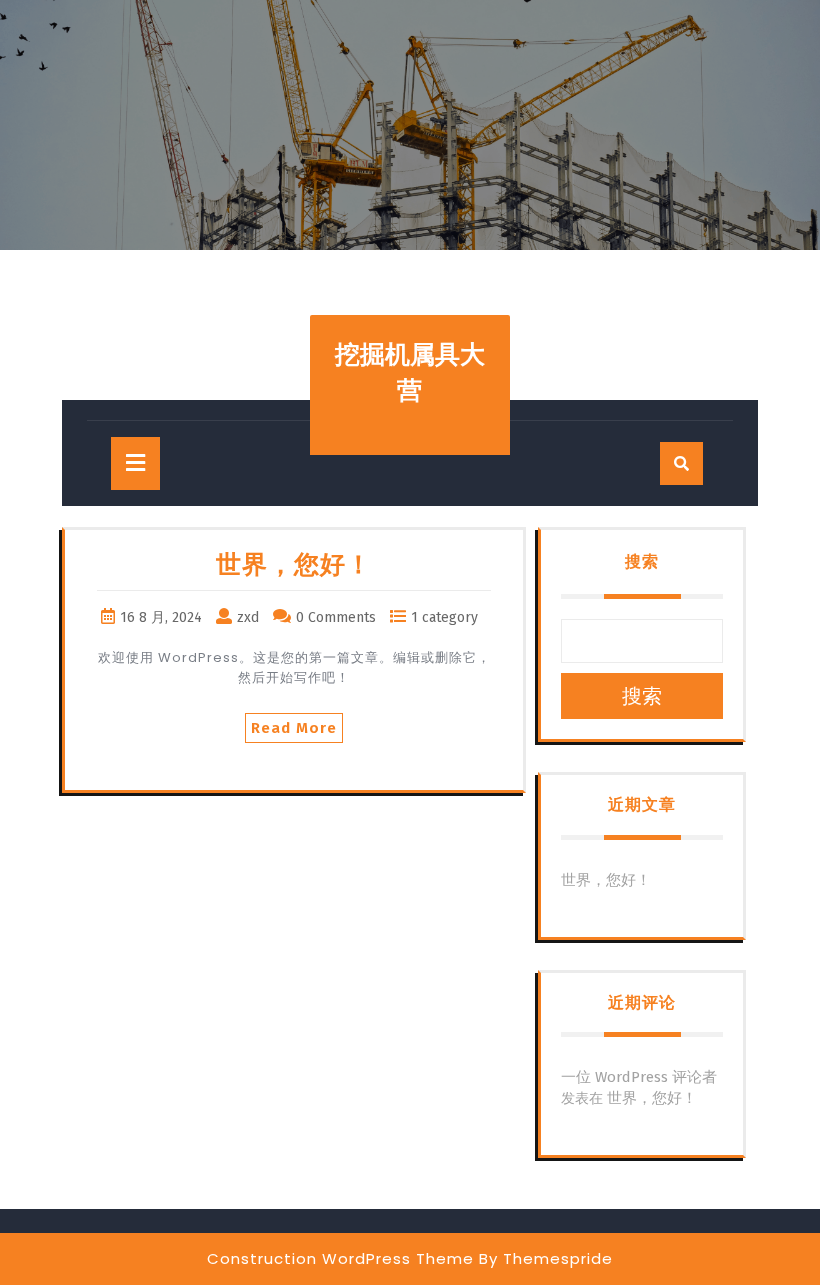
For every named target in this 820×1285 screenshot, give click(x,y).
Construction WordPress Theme (340, 1258)
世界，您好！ (294, 565)
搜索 (642, 561)
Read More (294, 728)
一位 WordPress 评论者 (639, 1077)
